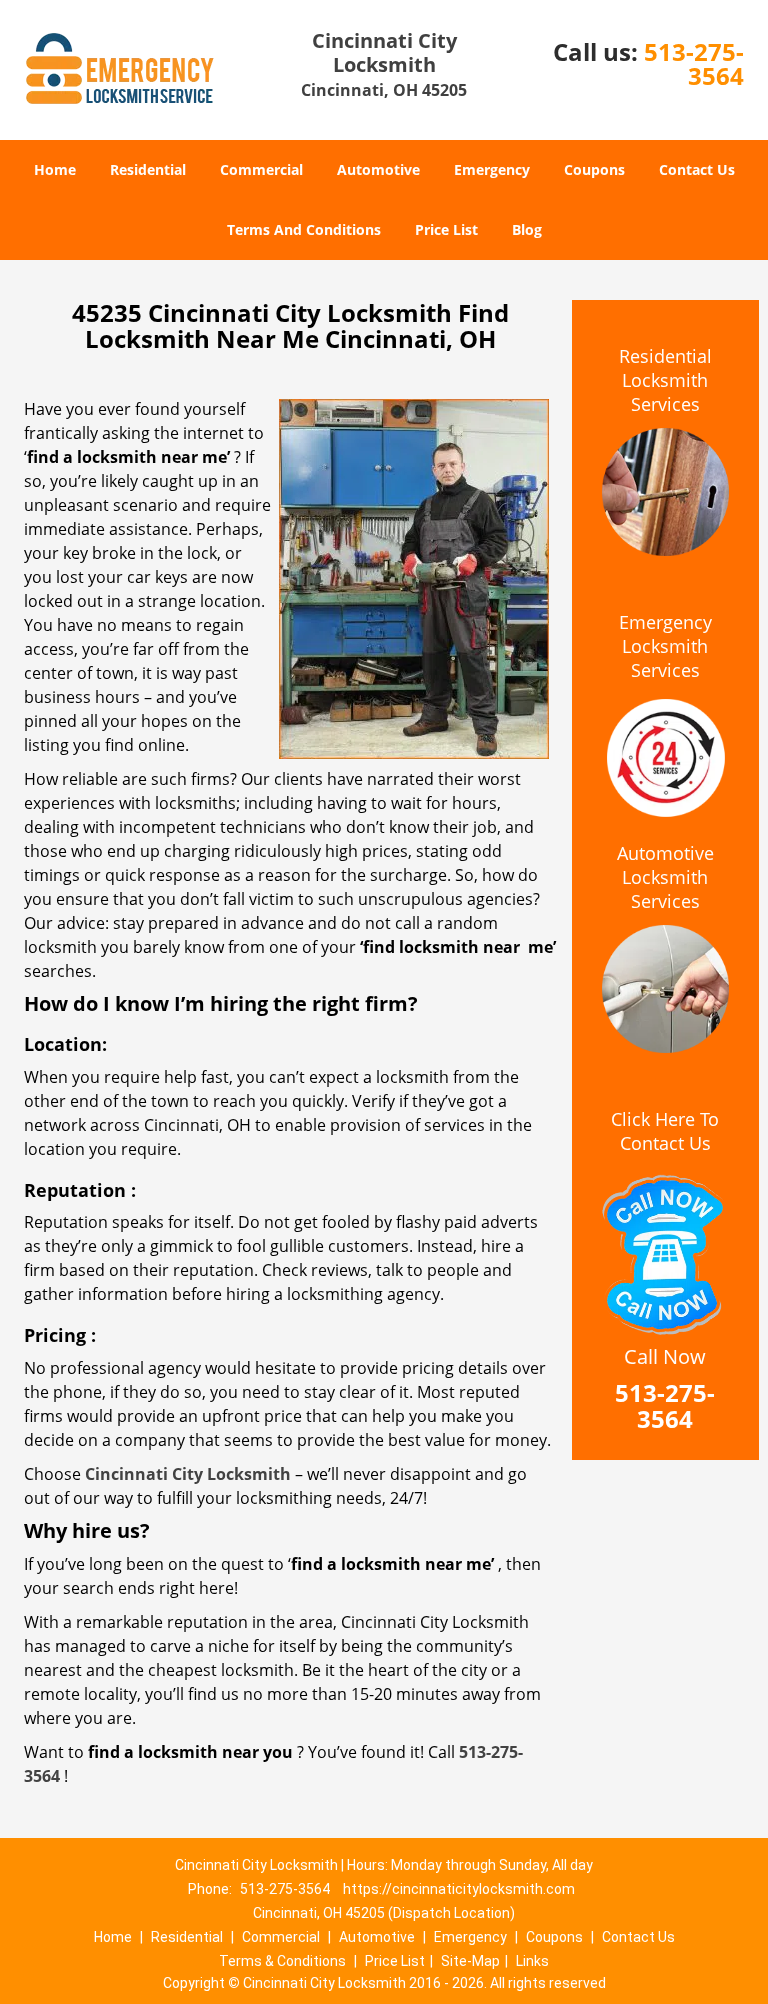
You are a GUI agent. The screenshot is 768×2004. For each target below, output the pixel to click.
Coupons (594, 169)
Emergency (492, 169)
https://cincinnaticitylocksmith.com (459, 1889)
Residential (148, 169)
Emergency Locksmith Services (665, 646)
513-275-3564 (694, 63)
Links (532, 1961)
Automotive (378, 169)
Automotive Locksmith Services (665, 877)
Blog (527, 229)
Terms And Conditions (304, 229)
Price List (446, 229)
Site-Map (470, 1961)
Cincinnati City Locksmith (188, 1474)
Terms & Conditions (282, 1961)
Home (55, 169)
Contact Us (697, 169)
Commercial (261, 169)
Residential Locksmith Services (665, 380)
